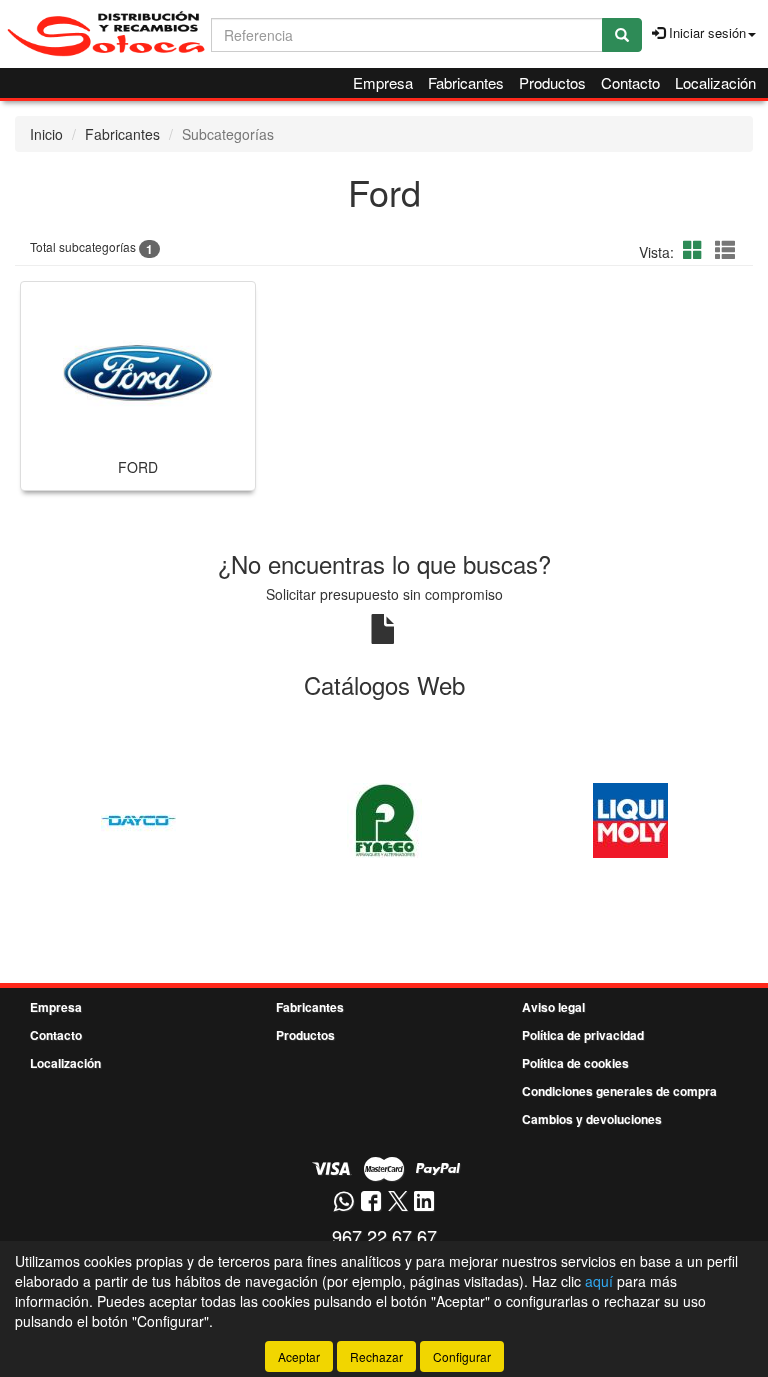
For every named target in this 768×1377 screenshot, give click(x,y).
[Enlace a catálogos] (138, 818)
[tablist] (384, 818)
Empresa (383, 82)
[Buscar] (622, 35)
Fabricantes (466, 82)
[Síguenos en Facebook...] (371, 1202)
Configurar (462, 1356)
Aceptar (299, 1356)
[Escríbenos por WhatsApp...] (343, 1202)
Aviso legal (553, 1007)
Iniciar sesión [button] (705, 32)
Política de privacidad (583, 1035)
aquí (599, 1281)
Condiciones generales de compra (619, 1091)
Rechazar (376, 1356)
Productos (552, 82)
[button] (696, 249)
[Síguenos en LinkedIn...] (424, 1202)
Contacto (630, 82)
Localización (715, 82)
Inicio (46, 134)
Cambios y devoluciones (592, 1119)
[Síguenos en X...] (398, 1202)
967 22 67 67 (384, 1236)
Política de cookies (575, 1063)
